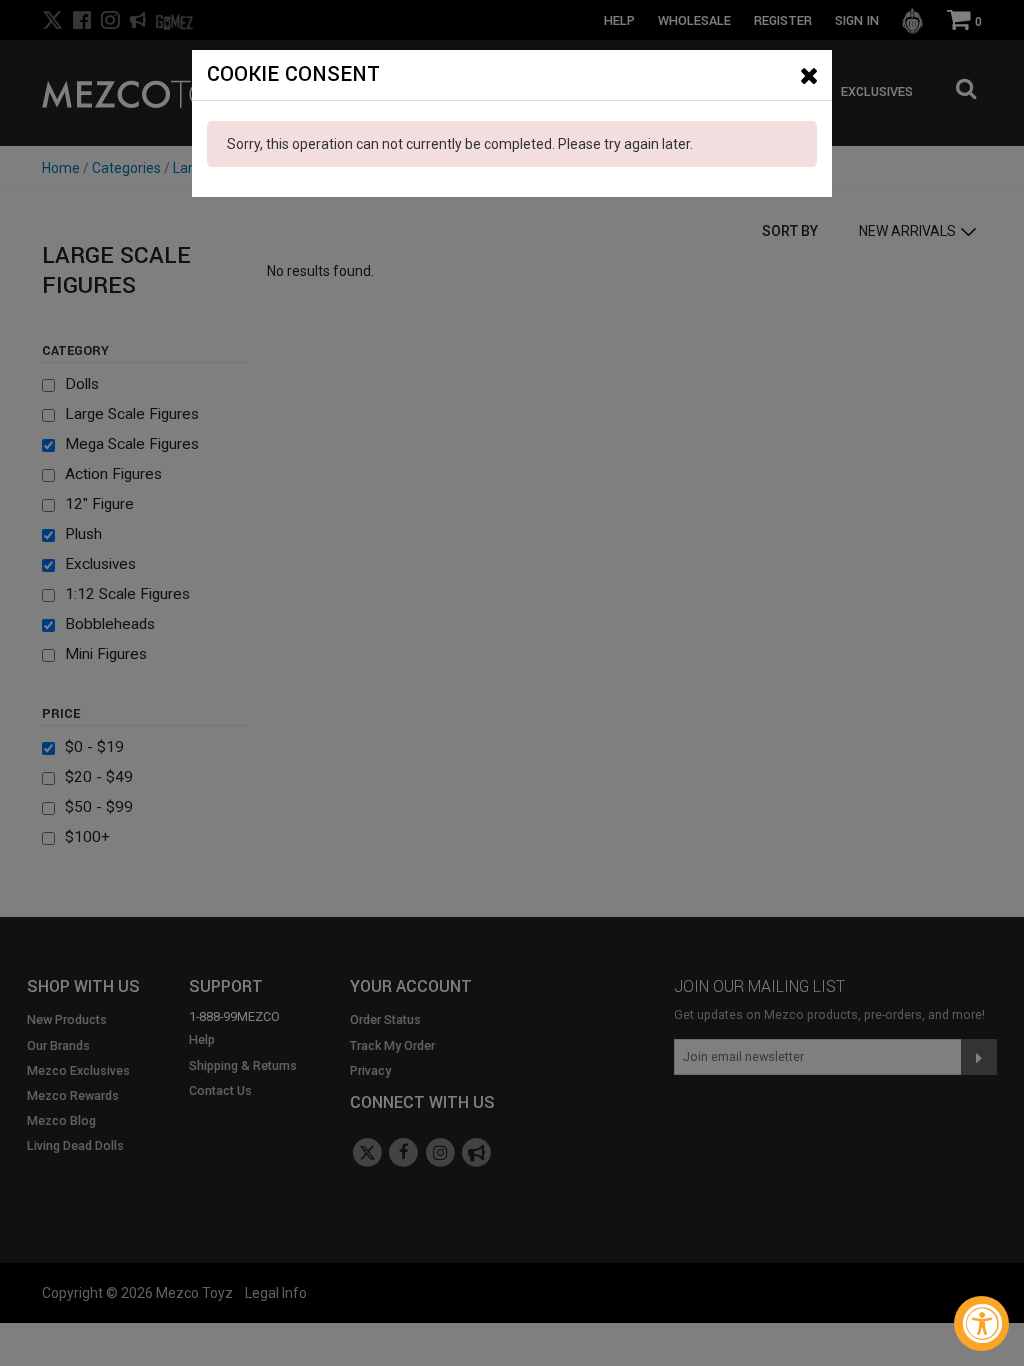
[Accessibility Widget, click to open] (981, 1323)
